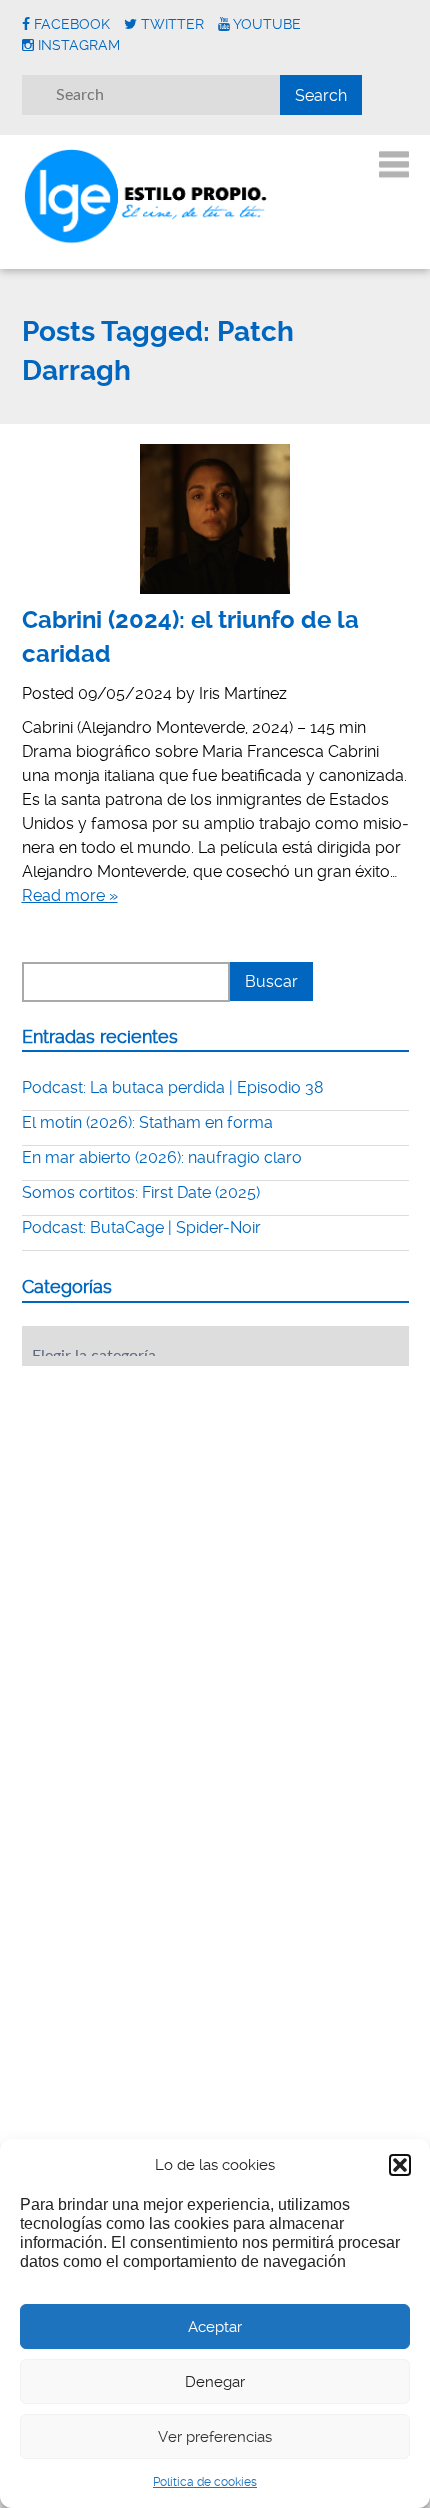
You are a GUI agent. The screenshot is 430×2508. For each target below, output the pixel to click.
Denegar (215, 2382)
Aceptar (215, 2327)
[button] (400, 2165)
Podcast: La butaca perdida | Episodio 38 (173, 1087)
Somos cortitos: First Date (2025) (141, 1192)
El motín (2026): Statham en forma (147, 1122)
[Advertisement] (172, 1505)
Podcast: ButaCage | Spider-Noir (141, 1227)
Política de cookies (205, 2482)
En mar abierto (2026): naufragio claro (162, 1157)
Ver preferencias (215, 2437)
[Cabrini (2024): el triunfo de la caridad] (215, 519)
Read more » (70, 895)
